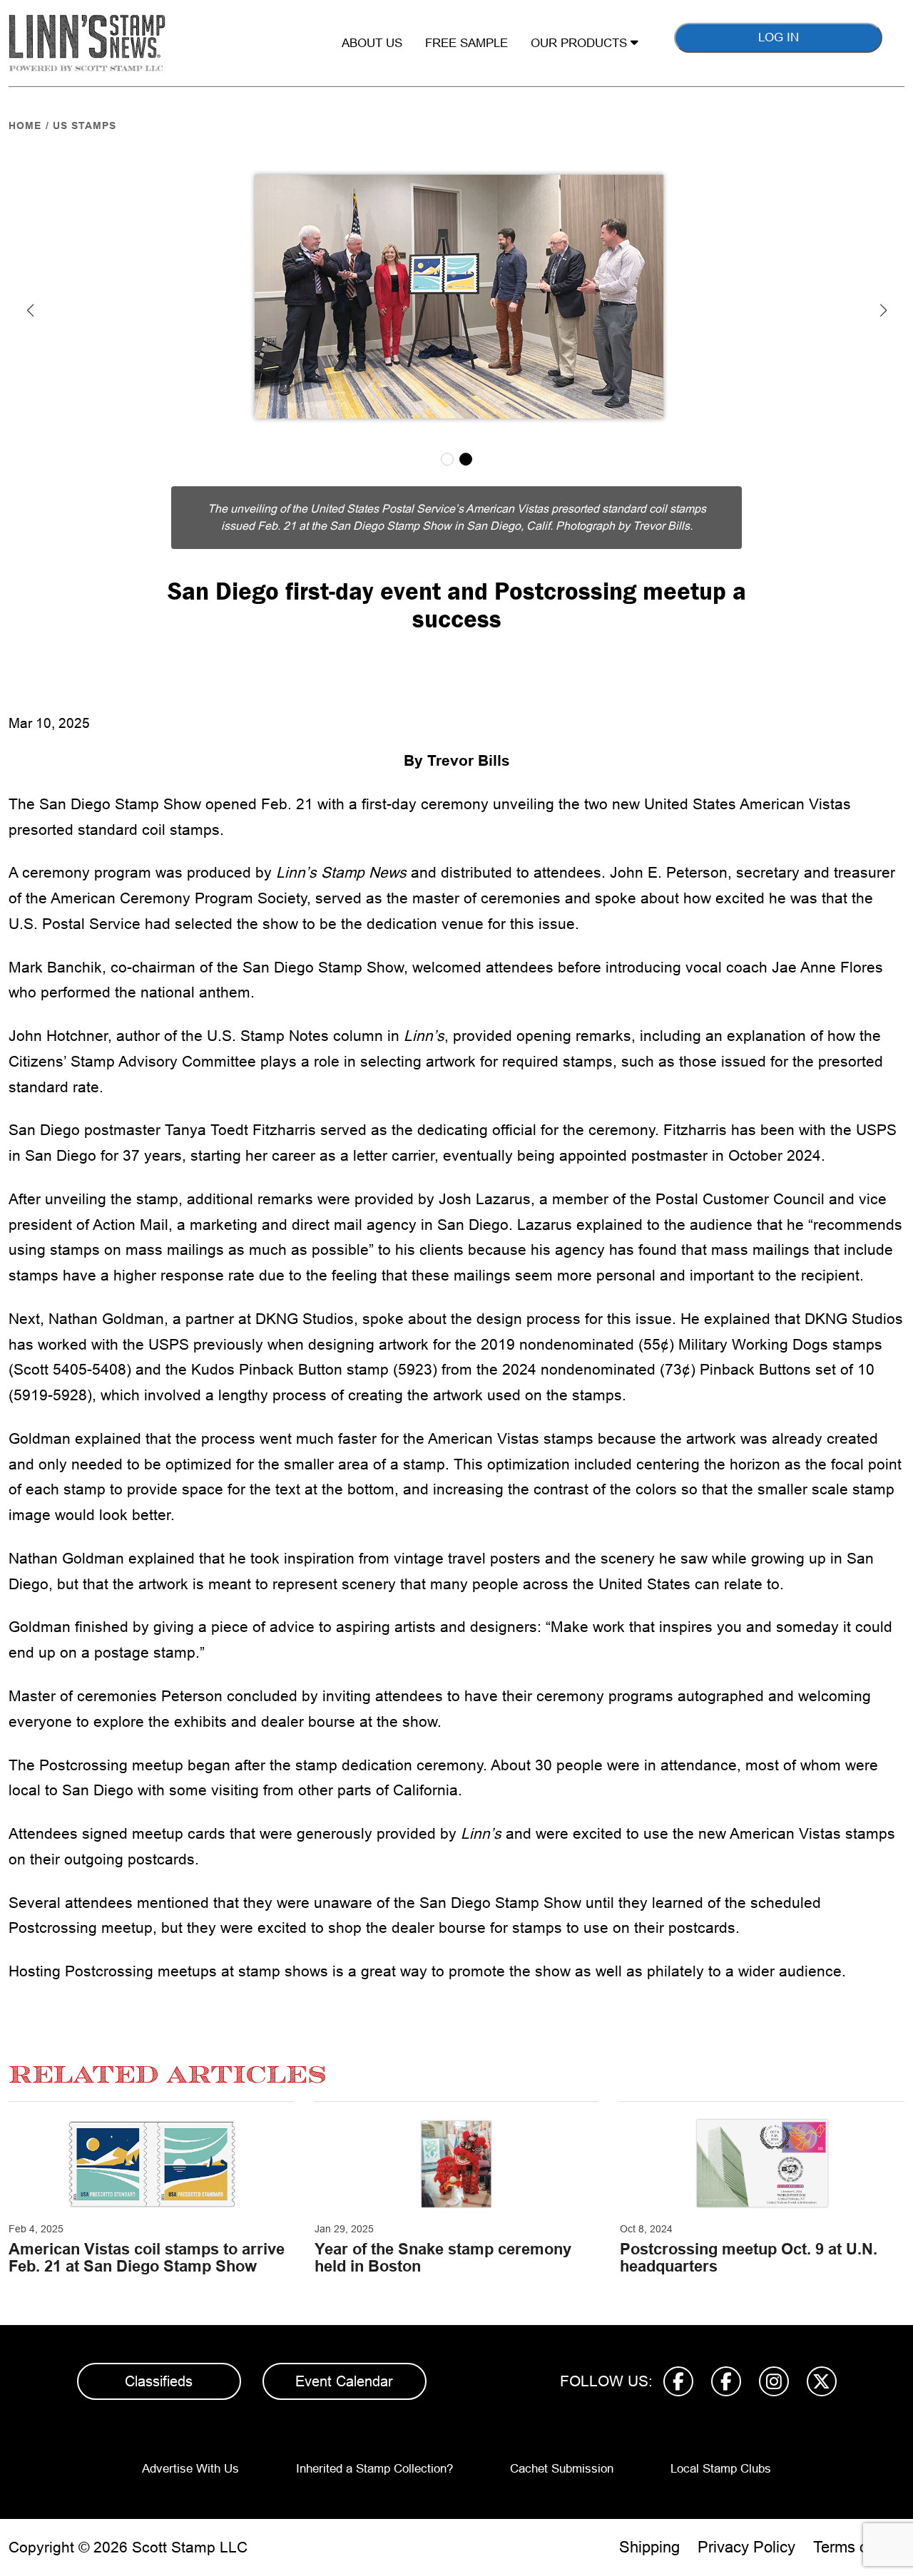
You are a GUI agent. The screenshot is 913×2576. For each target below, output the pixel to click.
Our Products (581, 43)
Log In (779, 37)
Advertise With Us (190, 2469)
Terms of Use (859, 2547)
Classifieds (159, 2381)
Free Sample (466, 43)
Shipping (649, 2547)
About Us (372, 43)
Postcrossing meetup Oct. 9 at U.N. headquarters (749, 2258)
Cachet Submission (562, 2469)
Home (25, 125)
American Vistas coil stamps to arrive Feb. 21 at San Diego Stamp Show (147, 2258)
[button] (30, 310)
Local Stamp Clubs (721, 2469)
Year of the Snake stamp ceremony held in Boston (443, 2258)
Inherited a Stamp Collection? (374, 2469)
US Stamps (85, 125)
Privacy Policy (746, 2547)
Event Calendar (344, 2381)
